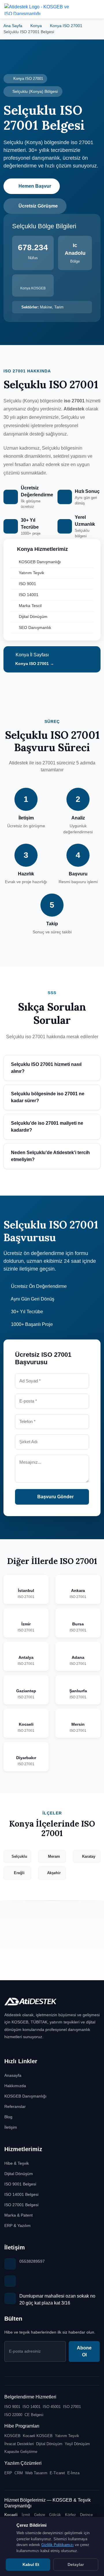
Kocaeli (11, 2515)
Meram (54, 1856)
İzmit (26, 2515)
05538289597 (32, 2261)
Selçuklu (19, 1856)
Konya (36, 26)
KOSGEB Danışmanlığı (40, 562)
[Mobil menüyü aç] (95, 9)
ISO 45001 (52, 2407)
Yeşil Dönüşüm (77, 2444)
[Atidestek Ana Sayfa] (38, 9)
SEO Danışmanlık (35, 627)
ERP (8, 2473)
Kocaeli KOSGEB (38, 2436)
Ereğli (19, 1873)
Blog (8, 2117)
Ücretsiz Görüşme (38, 206)
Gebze (40, 2515)
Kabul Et (30, 2564)
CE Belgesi (34, 2415)
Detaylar (76, 2564)
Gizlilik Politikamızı (57, 2545)
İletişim (11, 2127)
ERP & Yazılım (17, 2226)
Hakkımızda (15, 2086)
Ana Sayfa (13, 26)
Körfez (70, 2515)
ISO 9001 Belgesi (20, 2184)
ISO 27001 (72, 2407)
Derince (86, 2515)
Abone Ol (84, 2351)
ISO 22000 (13, 2415)
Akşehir (54, 1873)
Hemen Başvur (35, 186)
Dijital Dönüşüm (33, 617)
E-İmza (73, 2473)
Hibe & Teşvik (17, 2163)
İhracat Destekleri (19, 2444)
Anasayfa (13, 2075)
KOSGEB (12, 2436)
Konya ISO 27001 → (34, 664)
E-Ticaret (57, 2473)
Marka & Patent (18, 2215)
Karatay (89, 1856)
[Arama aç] (81, 9)
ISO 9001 (27, 584)
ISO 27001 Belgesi (21, 2205)
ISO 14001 (29, 595)
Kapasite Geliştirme (21, 2452)
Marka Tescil (30, 606)
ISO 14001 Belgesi (21, 2194)
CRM (19, 2473)
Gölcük (55, 2515)
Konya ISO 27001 (66, 26)
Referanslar (15, 2106)
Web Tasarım (36, 2473)
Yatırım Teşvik (31, 573)
